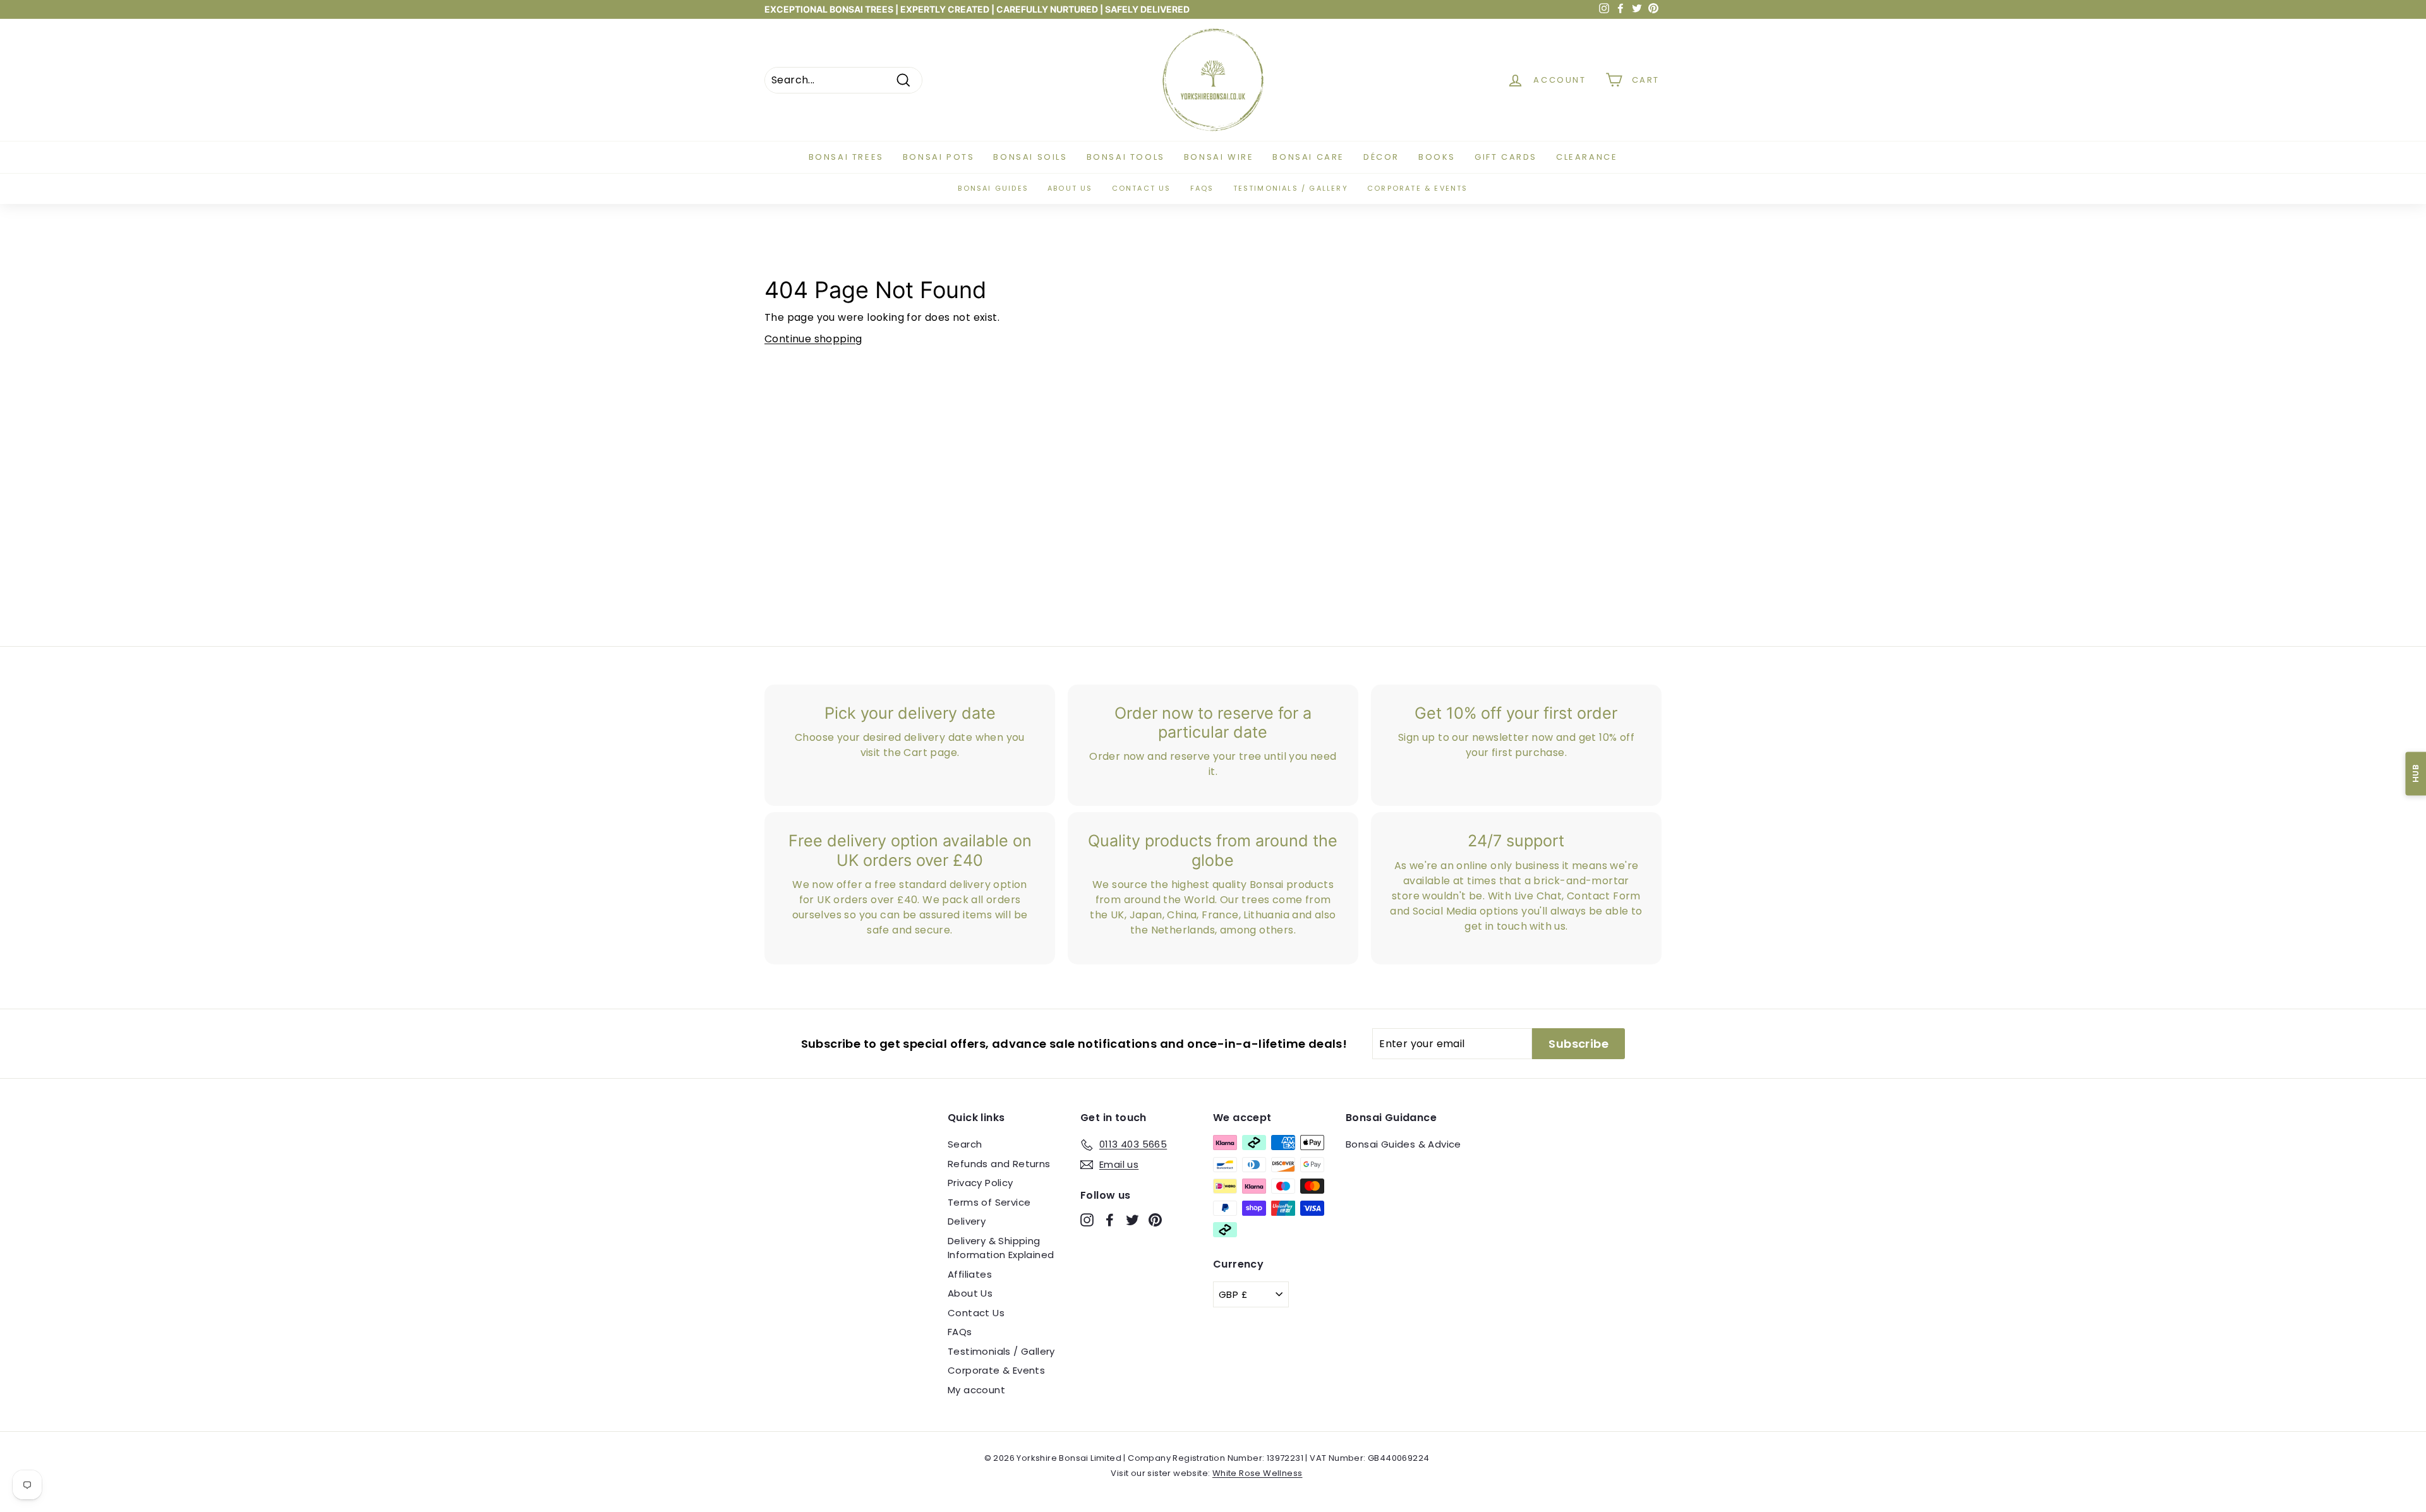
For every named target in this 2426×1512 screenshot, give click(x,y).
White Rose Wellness (1258, 1473)
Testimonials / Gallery (1291, 188)
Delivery (967, 1221)
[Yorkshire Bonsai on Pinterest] (1155, 1220)
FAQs (1202, 188)
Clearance (1587, 157)
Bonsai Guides (993, 188)
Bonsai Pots (939, 157)
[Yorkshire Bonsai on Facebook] (1110, 1220)
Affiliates (970, 1274)
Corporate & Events (1418, 188)
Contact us (1142, 188)
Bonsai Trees (846, 157)
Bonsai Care (1308, 157)
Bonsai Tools (1126, 157)
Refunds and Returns (999, 1164)
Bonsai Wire (1219, 157)
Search (965, 1144)
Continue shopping (813, 339)
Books (1437, 157)
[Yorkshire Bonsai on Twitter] (1132, 1220)
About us (1070, 188)
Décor (1381, 157)
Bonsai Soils (1030, 157)
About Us (970, 1293)
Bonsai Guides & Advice (1403, 1144)
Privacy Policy (981, 1183)
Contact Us (976, 1313)
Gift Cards (1506, 157)
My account (976, 1390)
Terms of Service (989, 1202)
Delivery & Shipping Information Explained (1001, 1248)
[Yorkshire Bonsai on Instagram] (1087, 1220)
